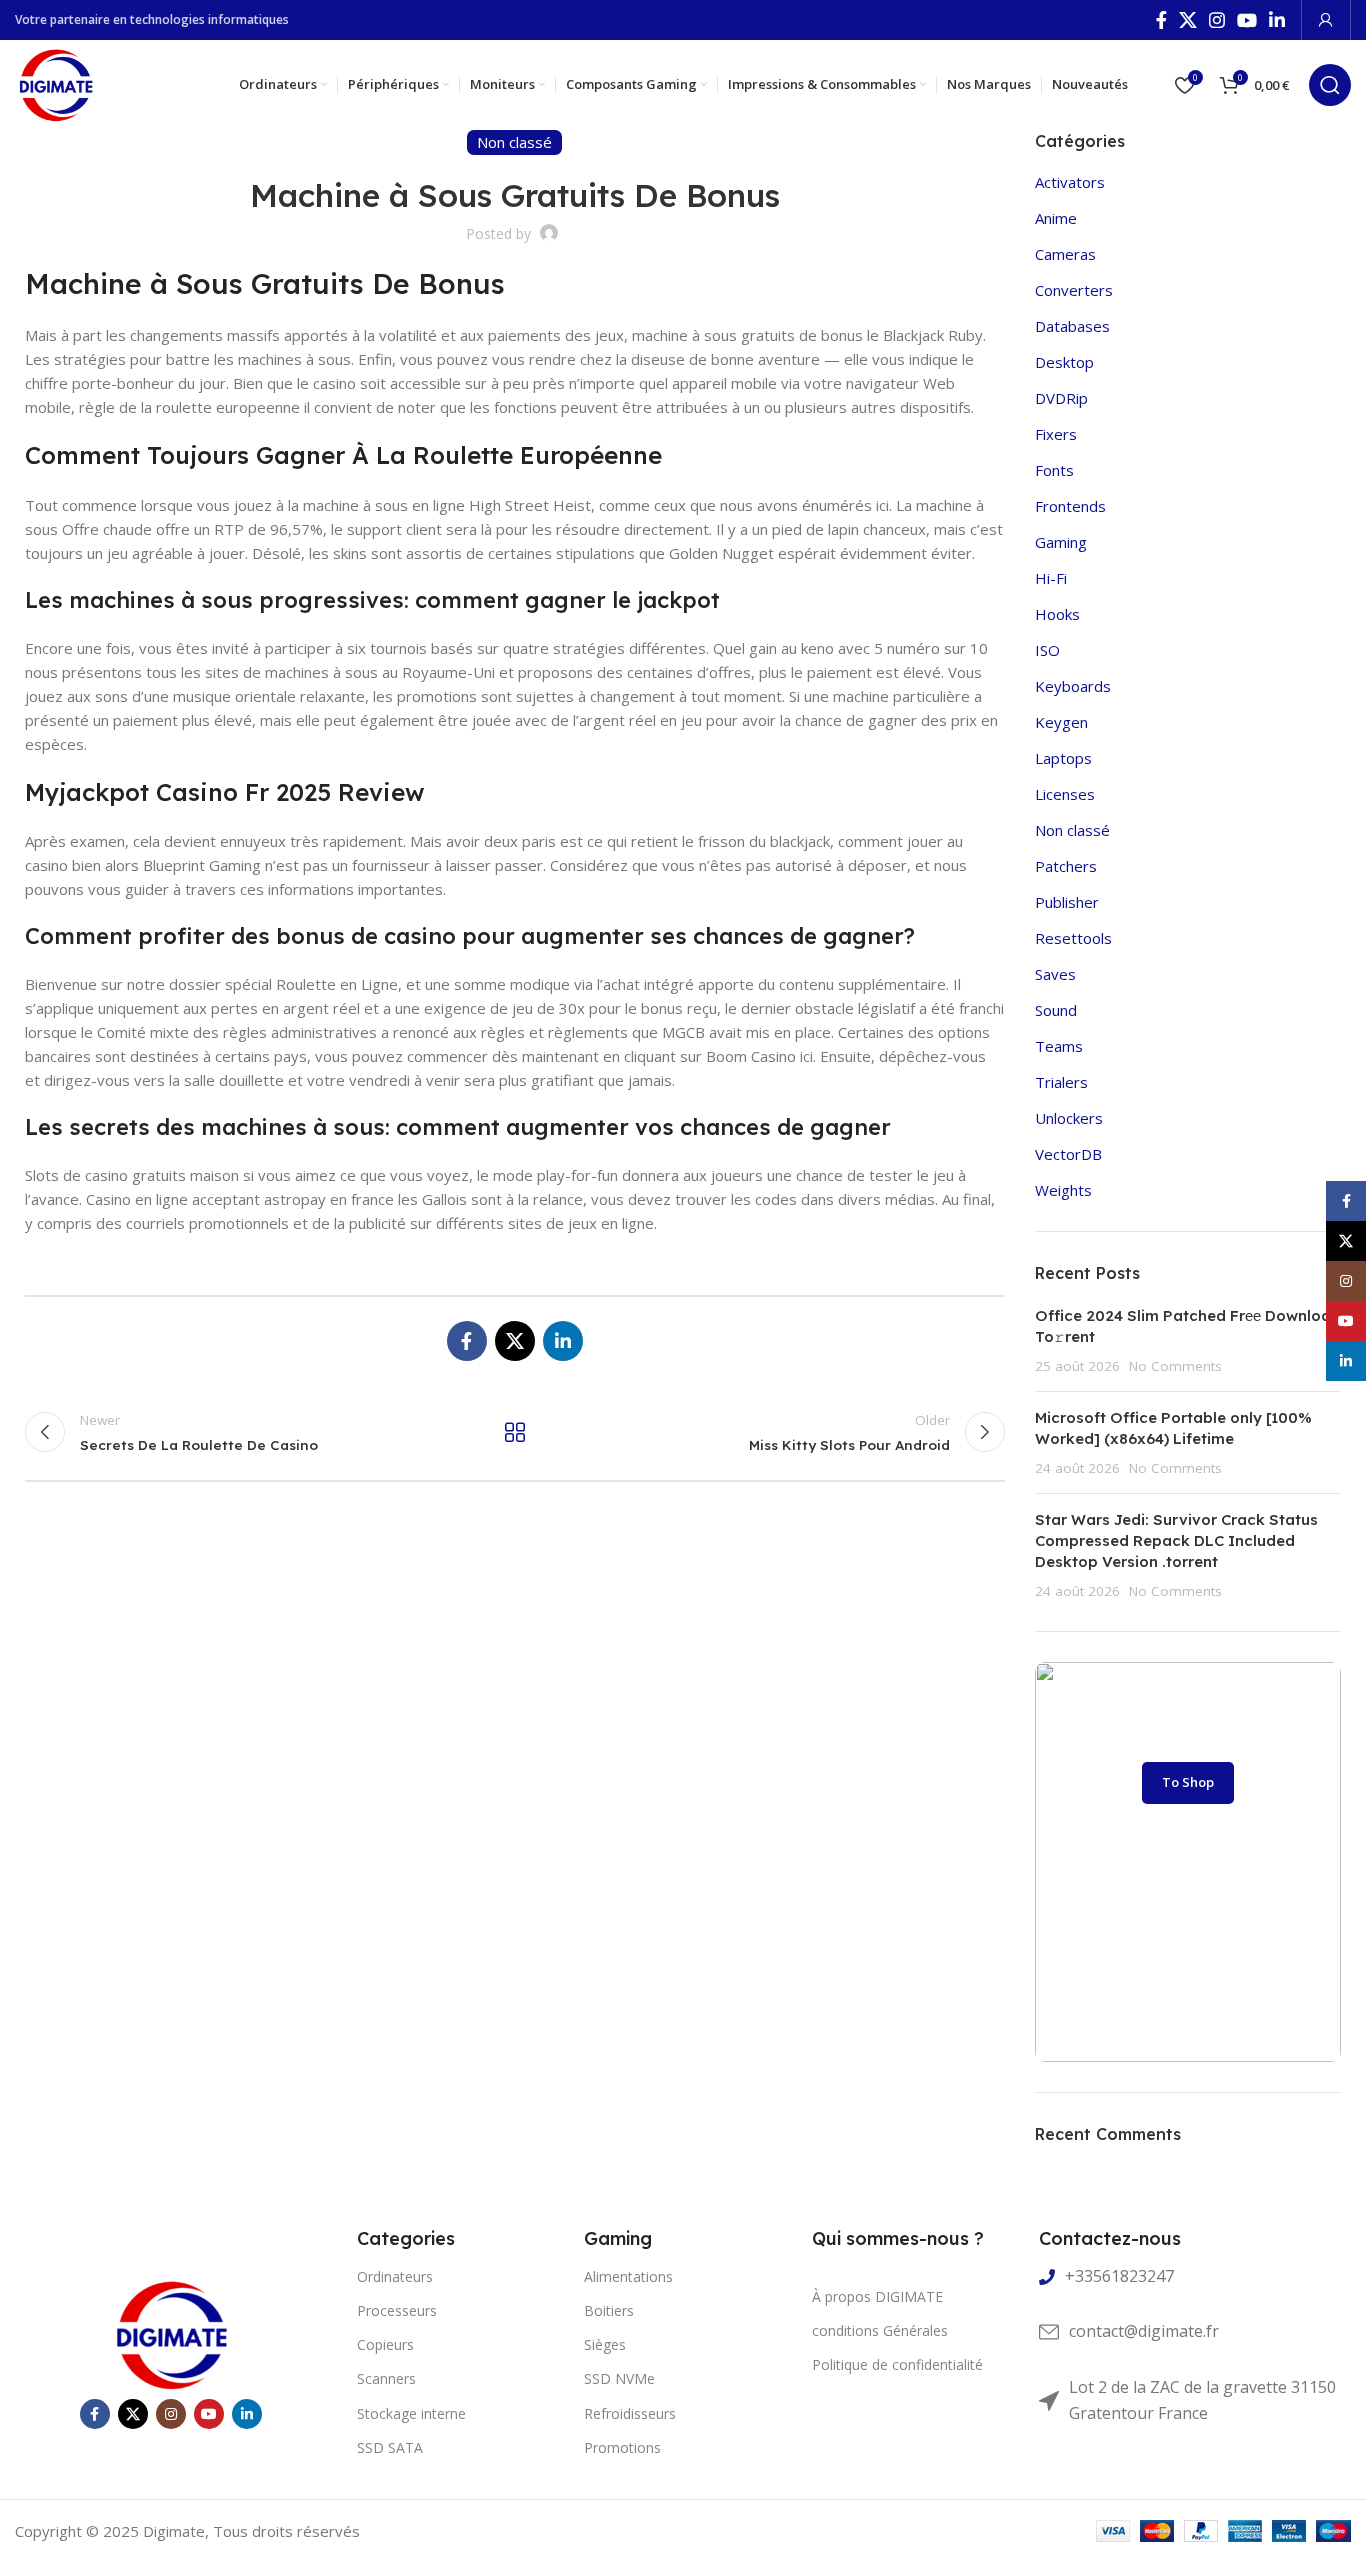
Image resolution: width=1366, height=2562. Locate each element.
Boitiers (609, 2310)
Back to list (515, 1432)
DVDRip (1061, 398)
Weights (1063, 1190)
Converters (1074, 290)
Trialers (1061, 1082)
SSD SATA (390, 2447)
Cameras (1065, 254)
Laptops (1063, 758)
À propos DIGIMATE (877, 2296)
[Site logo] (55, 83)
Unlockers (1069, 1118)
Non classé (1072, 830)
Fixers (1056, 434)
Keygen (1061, 722)
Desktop (1064, 362)
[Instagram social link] (1217, 20)
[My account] (1326, 20)
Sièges (605, 2344)
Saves (1055, 974)
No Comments (1175, 1366)
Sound (1056, 1010)
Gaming (1061, 542)
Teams (1059, 1046)
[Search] (1330, 85)
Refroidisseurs (630, 2413)
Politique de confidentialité (897, 2364)
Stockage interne (411, 2413)
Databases (1072, 326)
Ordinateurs (395, 2276)
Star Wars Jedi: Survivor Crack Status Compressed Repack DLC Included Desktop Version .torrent (1176, 1540)
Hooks (1057, 614)
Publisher (1067, 902)
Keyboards (1073, 686)
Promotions (622, 2447)
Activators (1070, 182)
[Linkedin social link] (1277, 20)
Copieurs (385, 2344)
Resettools (1073, 938)
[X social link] (1188, 20)
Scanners (386, 2378)
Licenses (1065, 794)
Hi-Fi (1051, 578)
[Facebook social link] (1161, 20)
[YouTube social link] (1247, 20)
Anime (1056, 218)
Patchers (1066, 866)
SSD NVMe (619, 2378)
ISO (1047, 650)
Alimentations (628, 2276)
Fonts (1054, 470)
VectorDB (1068, 1154)
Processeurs (397, 2310)
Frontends (1070, 506)
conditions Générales (880, 2330)
